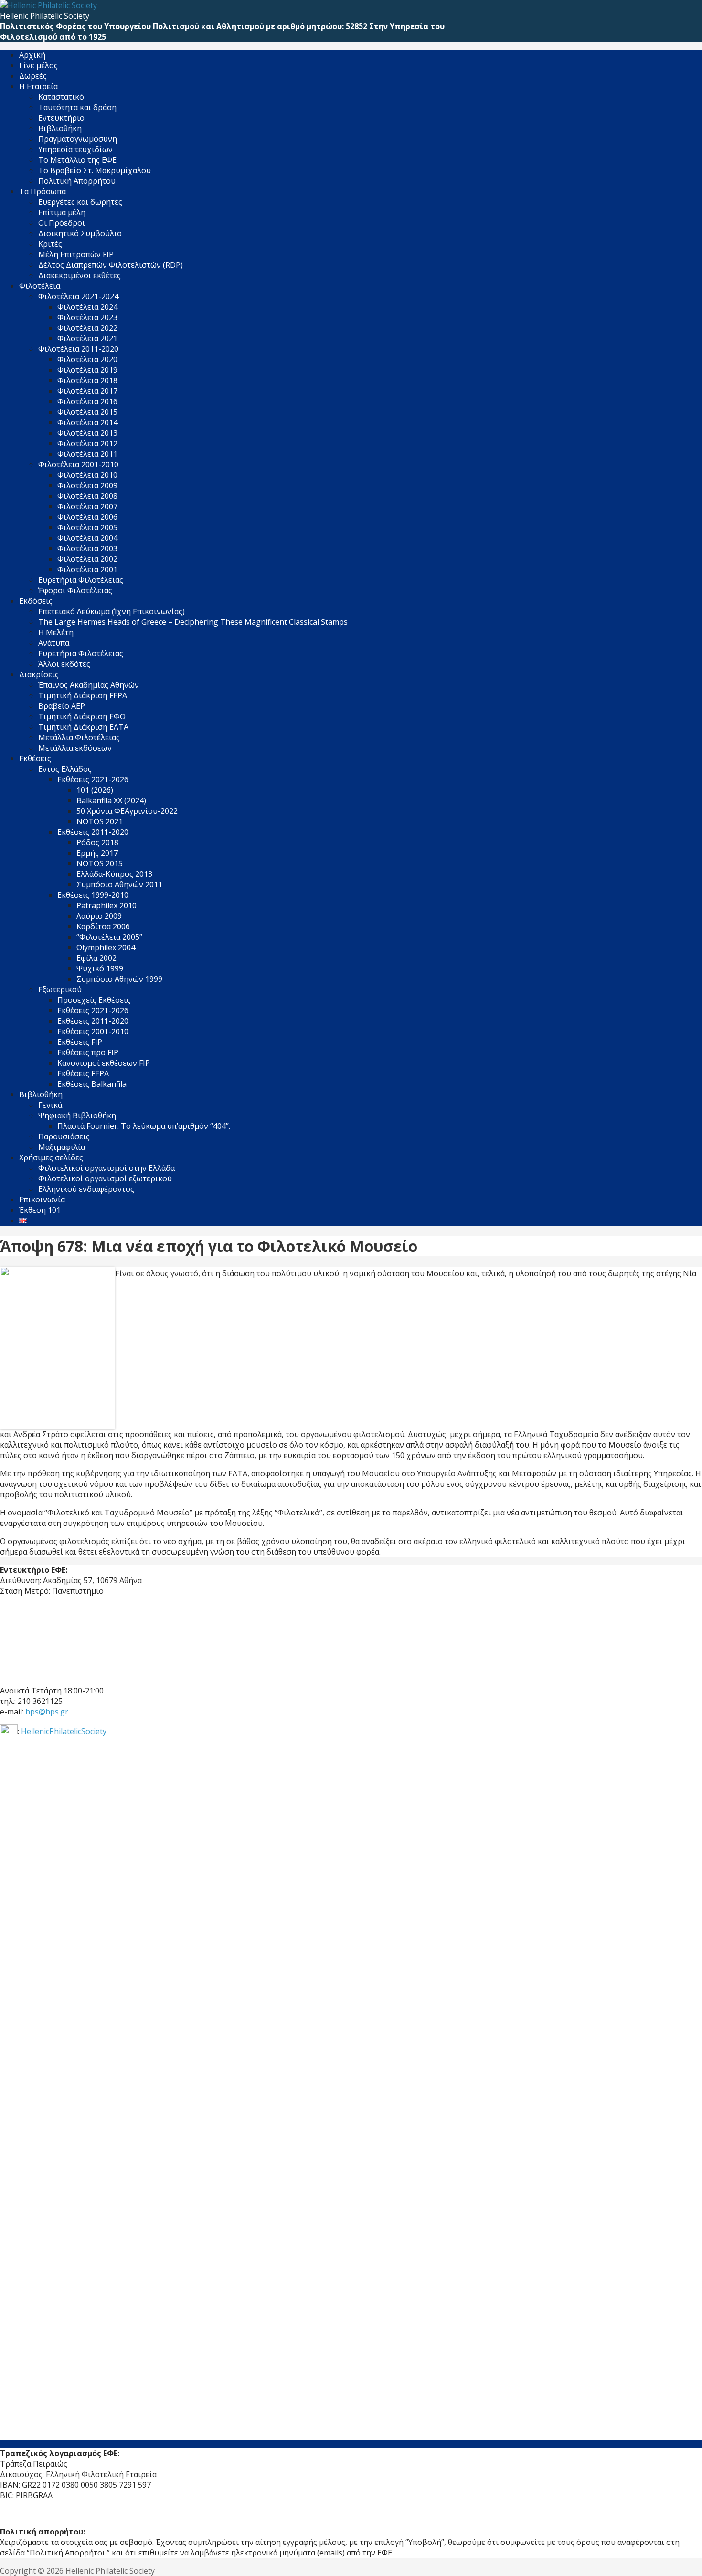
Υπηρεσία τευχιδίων (75, 149)
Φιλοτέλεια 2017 (87, 391)
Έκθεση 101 (40, 1210)
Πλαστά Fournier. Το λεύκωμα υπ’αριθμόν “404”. (144, 1126)
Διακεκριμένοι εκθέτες (80, 275)
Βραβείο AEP (62, 706)
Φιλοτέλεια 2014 (87, 422)
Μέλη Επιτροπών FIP (76, 254)
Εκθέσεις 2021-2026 (93, 1010)
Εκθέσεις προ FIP (88, 1052)
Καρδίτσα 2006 (103, 926)
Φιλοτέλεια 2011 (87, 454)
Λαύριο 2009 (99, 916)
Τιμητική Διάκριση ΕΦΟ (82, 716)
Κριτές (50, 244)
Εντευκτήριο (61, 118)
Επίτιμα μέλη (62, 212)
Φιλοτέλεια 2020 (87, 359)
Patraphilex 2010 (106, 905)
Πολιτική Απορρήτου (77, 181)
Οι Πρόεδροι (62, 223)
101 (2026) (95, 790)
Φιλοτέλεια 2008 (87, 496)
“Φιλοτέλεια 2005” (109, 937)
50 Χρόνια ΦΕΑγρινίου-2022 (127, 811)
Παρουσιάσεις (64, 1136)
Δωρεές (33, 76)
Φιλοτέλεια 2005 (87, 527)
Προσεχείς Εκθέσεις (94, 1000)
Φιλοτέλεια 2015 (87, 412)
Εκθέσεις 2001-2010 (93, 1031)
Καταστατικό (61, 97)
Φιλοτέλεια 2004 (87, 538)
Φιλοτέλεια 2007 (87, 506)
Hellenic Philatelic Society (45, 16)
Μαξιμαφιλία (62, 1147)
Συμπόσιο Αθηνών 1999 (119, 979)
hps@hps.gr (47, 1712)
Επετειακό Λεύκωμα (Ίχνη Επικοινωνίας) (112, 611)
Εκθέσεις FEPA (83, 1073)
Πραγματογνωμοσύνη (78, 139)
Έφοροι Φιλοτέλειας (75, 590)
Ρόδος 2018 (97, 842)
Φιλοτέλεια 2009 (87, 485)
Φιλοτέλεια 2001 (87, 569)
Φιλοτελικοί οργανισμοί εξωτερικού (105, 1178)
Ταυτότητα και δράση (77, 107)
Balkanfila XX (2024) (111, 800)
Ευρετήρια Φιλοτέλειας (81, 580)
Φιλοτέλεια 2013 (87, 433)
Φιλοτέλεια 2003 (87, 548)
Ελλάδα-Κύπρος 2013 (114, 874)
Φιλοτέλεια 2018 (87, 380)
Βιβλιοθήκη (60, 128)
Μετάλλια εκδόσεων (75, 748)
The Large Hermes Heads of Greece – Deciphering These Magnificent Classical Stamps (193, 622)
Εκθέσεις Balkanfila (92, 1084)
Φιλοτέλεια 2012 (87, 443)
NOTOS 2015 (100, 863)
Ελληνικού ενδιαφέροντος (86, 1189)
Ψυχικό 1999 (100, 968)
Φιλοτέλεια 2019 (87, 370)
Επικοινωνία (42, 1199)
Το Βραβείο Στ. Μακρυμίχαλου (95, 170)
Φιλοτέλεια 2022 (87, 328)
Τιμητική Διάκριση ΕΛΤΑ (83, 727)
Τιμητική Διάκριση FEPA (83, 695)
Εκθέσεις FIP (80, 1042)
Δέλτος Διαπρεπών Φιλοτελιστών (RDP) (111, 265)
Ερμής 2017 (97, 853)
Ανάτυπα (54, 643)
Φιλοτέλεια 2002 (87, 559)
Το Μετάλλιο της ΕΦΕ (77, 160)
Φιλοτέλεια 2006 (87, 517)
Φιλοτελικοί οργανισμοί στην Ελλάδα (106, 1168)
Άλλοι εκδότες (64, 664)
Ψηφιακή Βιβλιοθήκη (77, 1115)
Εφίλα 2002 (96, 958)
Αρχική (32, 55)
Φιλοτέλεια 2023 (87, 317)
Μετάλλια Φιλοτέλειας (79, 737)
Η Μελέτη (56, 632)
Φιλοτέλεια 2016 (87, 401)
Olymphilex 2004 (106, 947)
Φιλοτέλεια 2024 (87, 307)
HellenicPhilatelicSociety (64, 1731)
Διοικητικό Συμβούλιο (80, 233)
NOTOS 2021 (100, 821)
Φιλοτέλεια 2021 (87, 338)
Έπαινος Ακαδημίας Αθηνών (89, 685)
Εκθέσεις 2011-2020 (93, 1021)
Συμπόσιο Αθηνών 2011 (119, 884)
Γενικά (50, 1105)
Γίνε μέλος (38, 65)
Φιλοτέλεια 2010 (87, 475)
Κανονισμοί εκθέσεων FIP (104, 1063)
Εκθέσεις (35, 758)
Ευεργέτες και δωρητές (80, 202)
